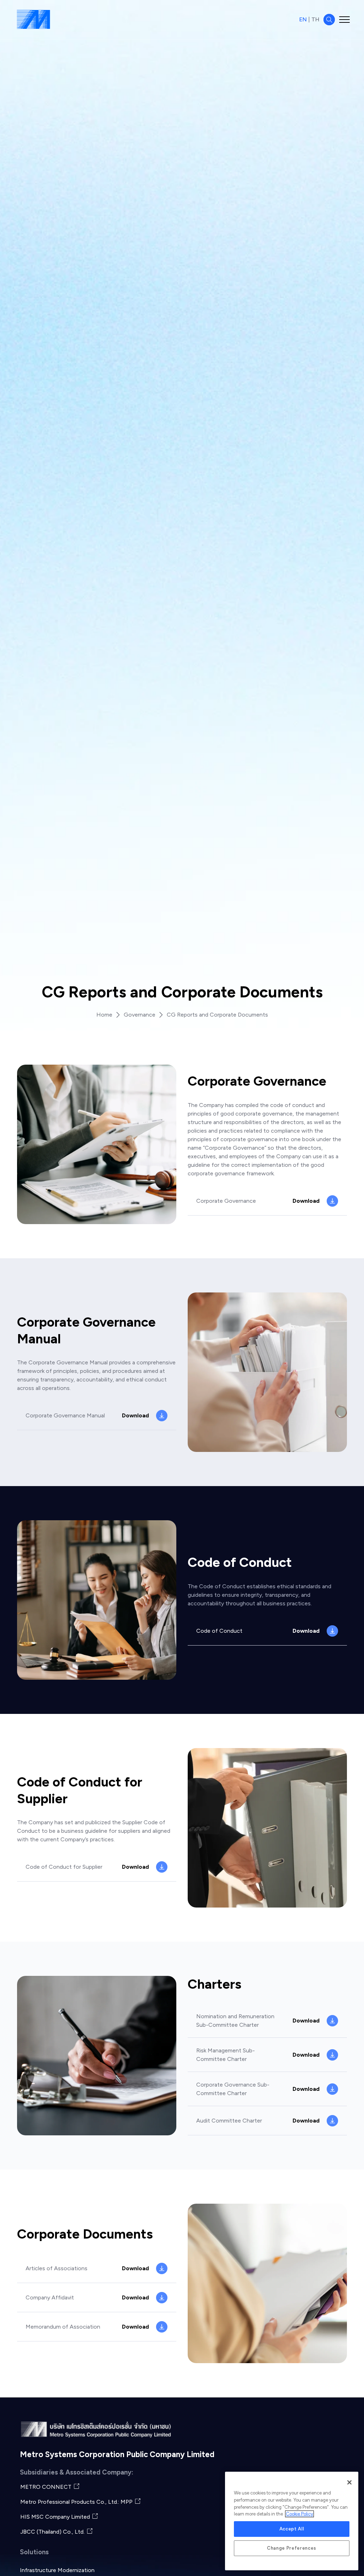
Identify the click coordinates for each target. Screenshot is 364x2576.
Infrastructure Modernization (57, 2570)
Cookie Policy (299, 2514)
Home (104, 1015)
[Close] (349, 2482)
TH (315, 19)
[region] (292, 2521)
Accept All (292, 2529)
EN (303, 19)
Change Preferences (292, 2548)
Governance (140, 1015)
